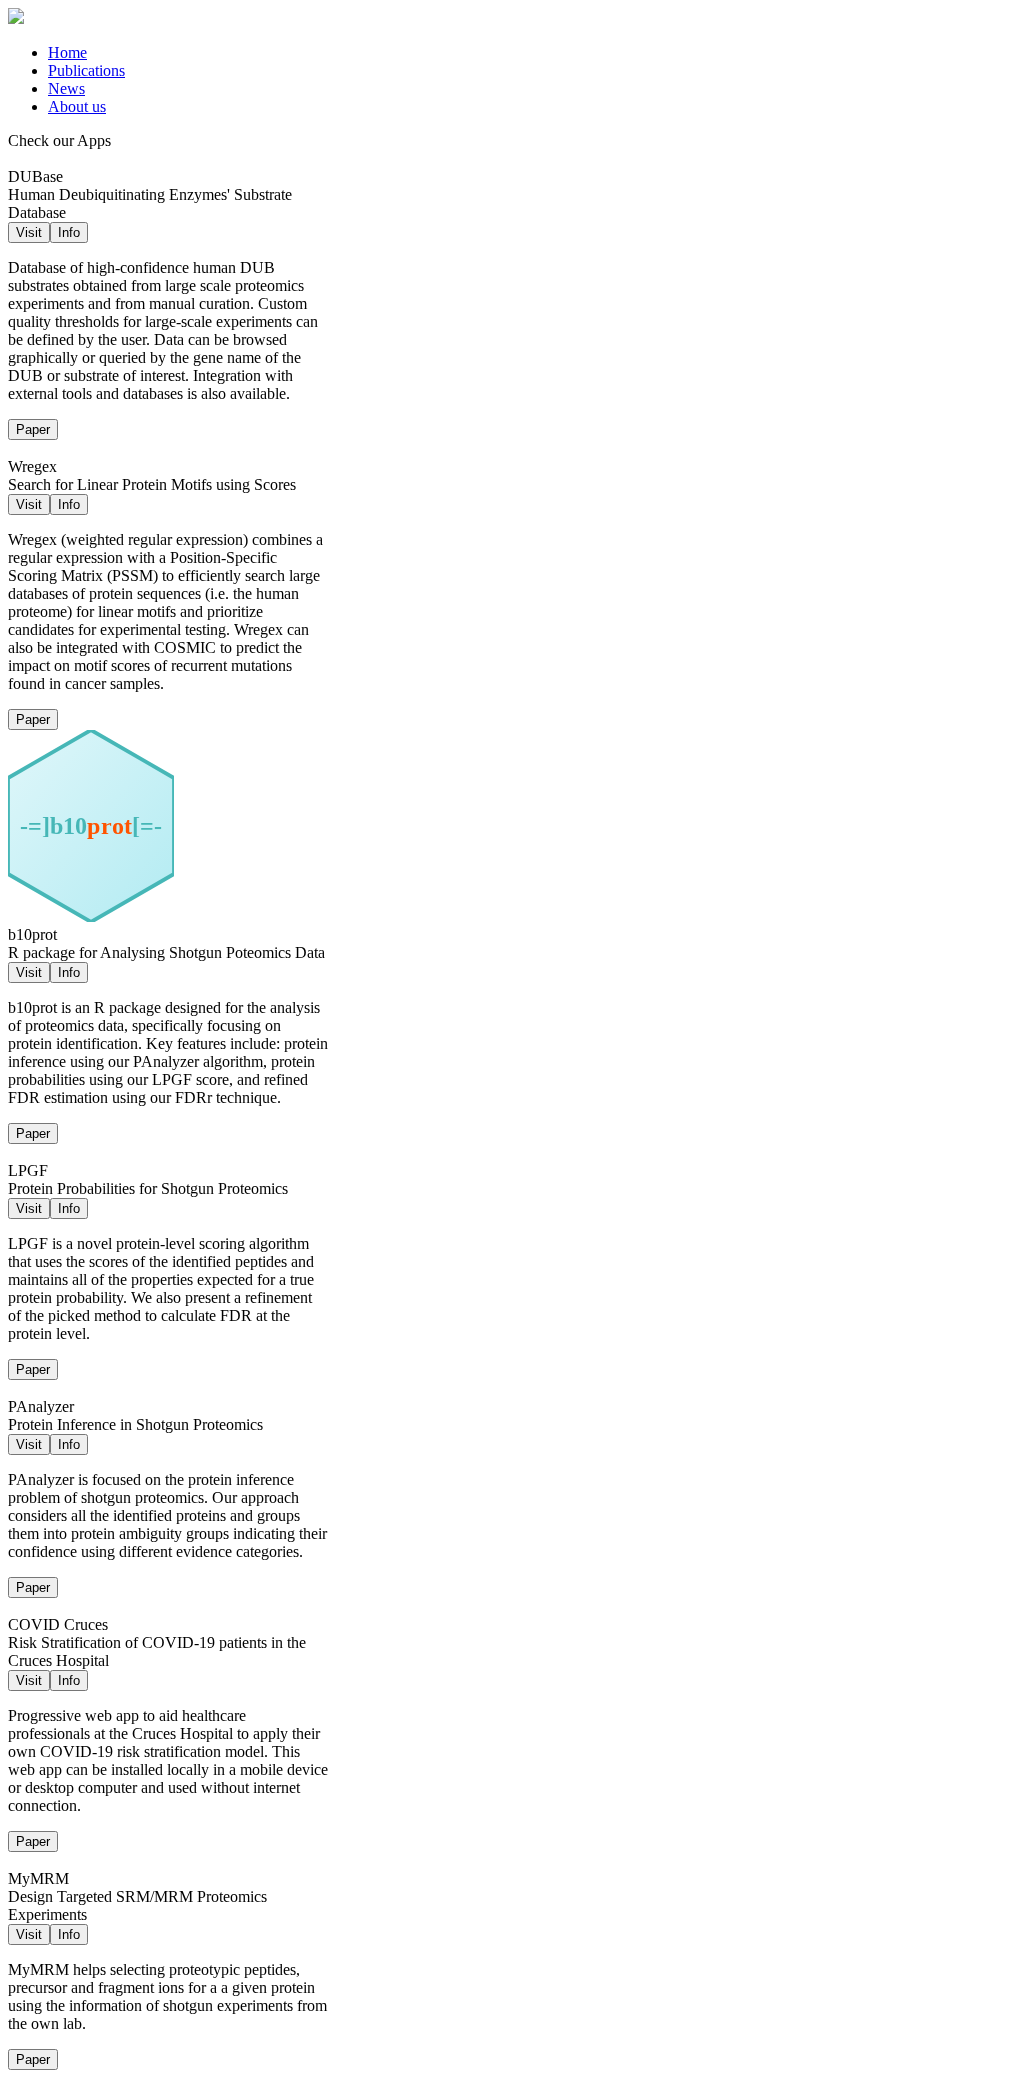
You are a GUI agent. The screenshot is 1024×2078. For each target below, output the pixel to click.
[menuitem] (67, 52)
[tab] (532, 53)
